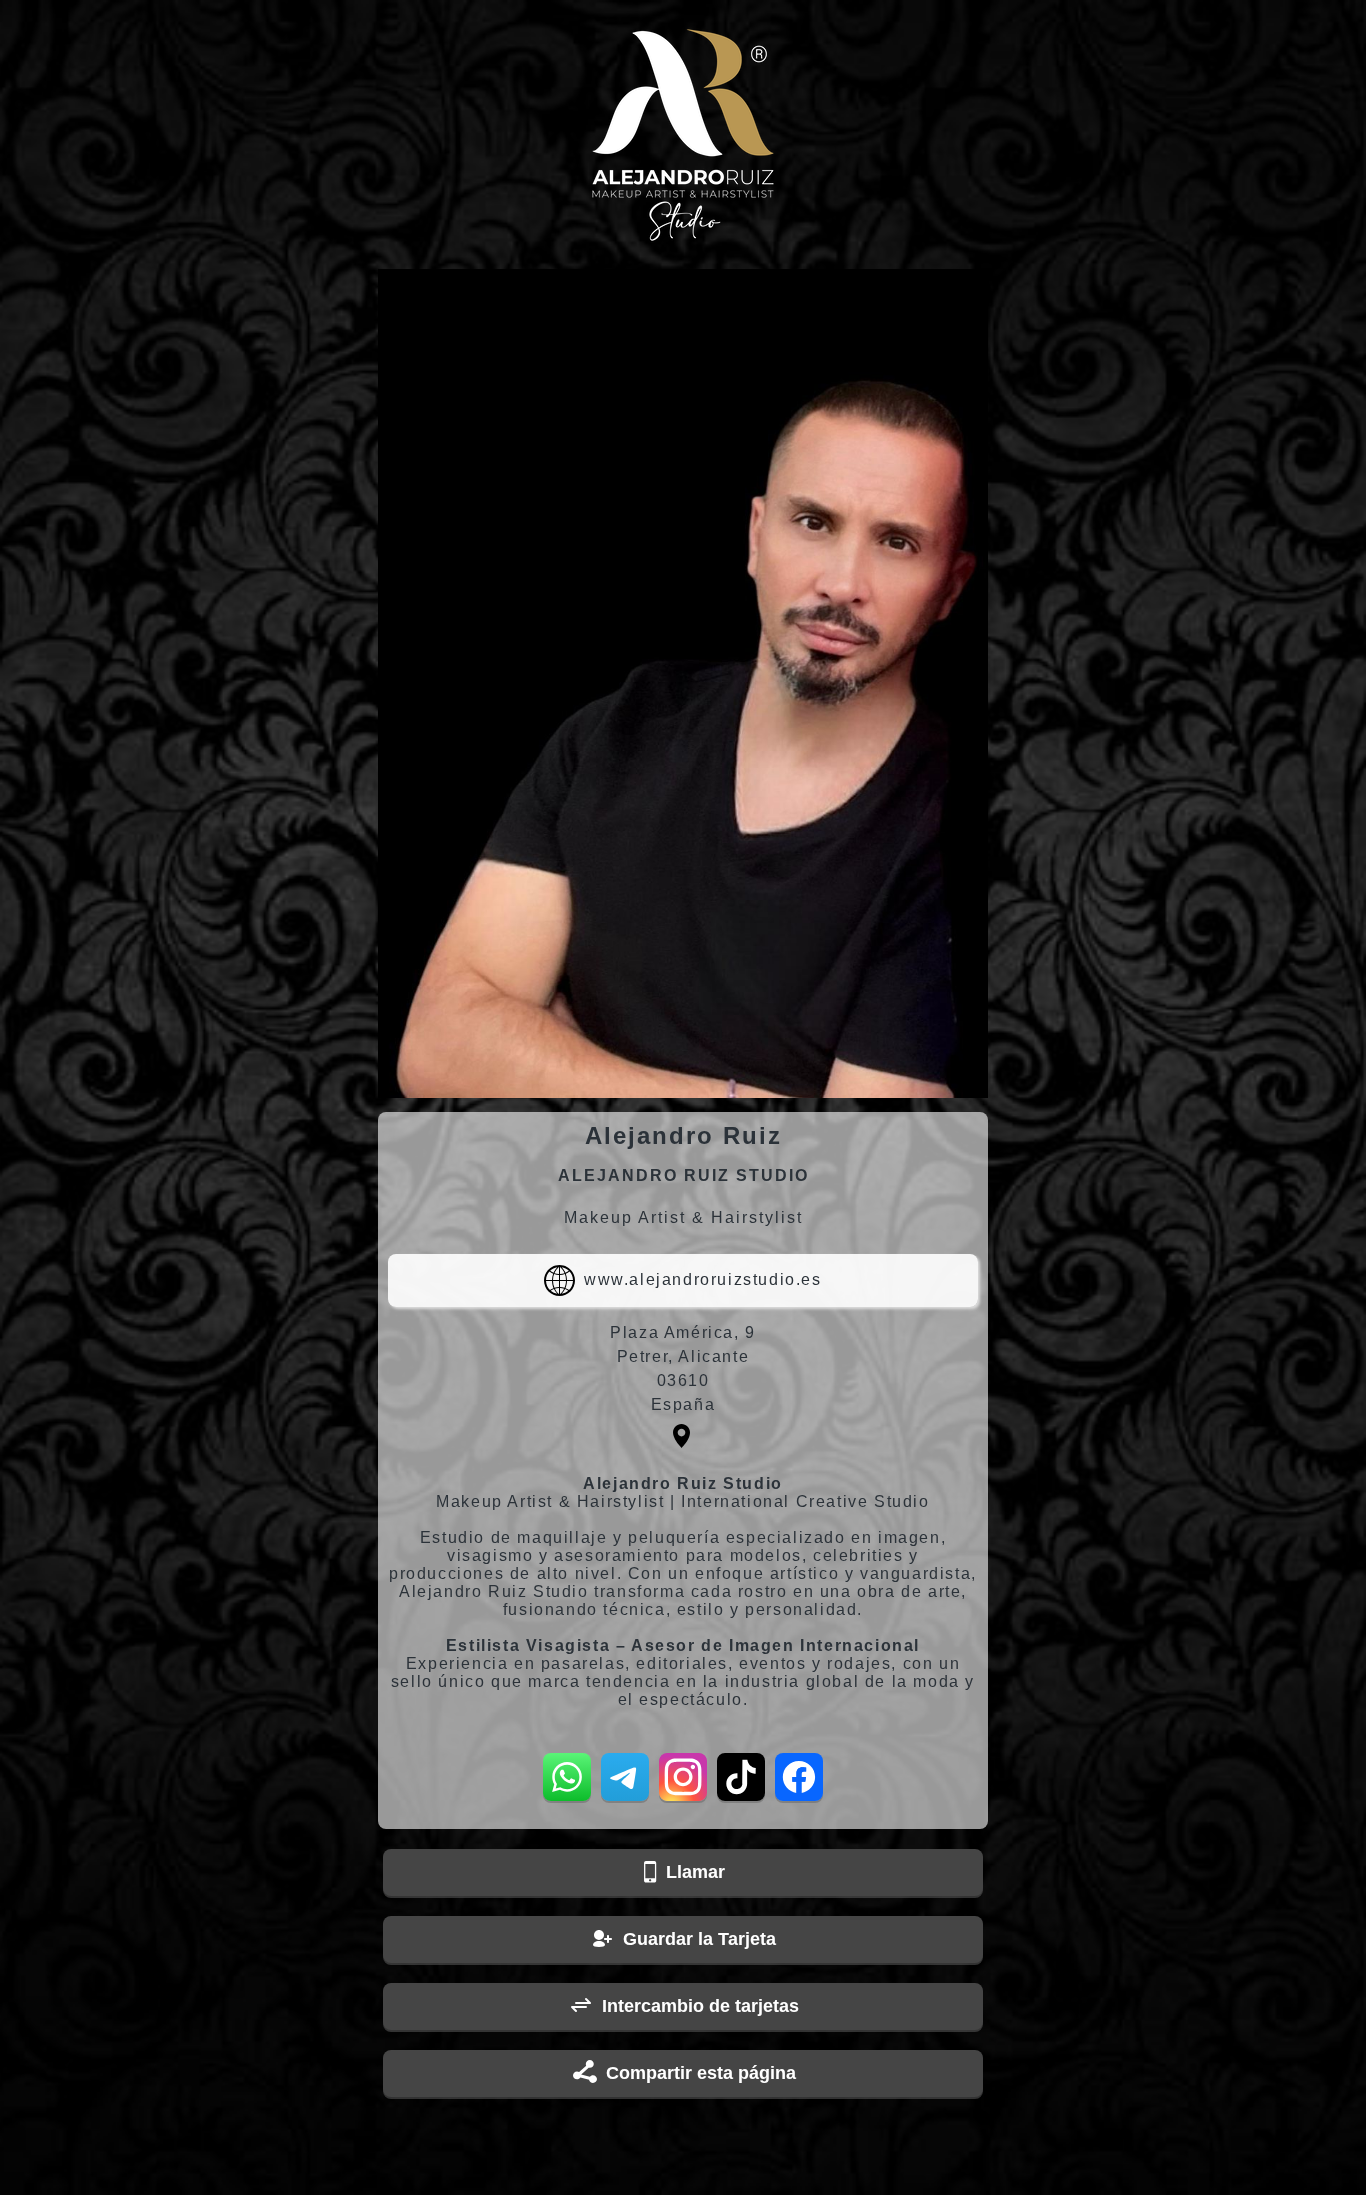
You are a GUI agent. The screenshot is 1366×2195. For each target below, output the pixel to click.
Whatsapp (567, 1777)
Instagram (683, 1777)
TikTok (741, 1777)
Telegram (625, 1777)
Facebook (799, 1777)
